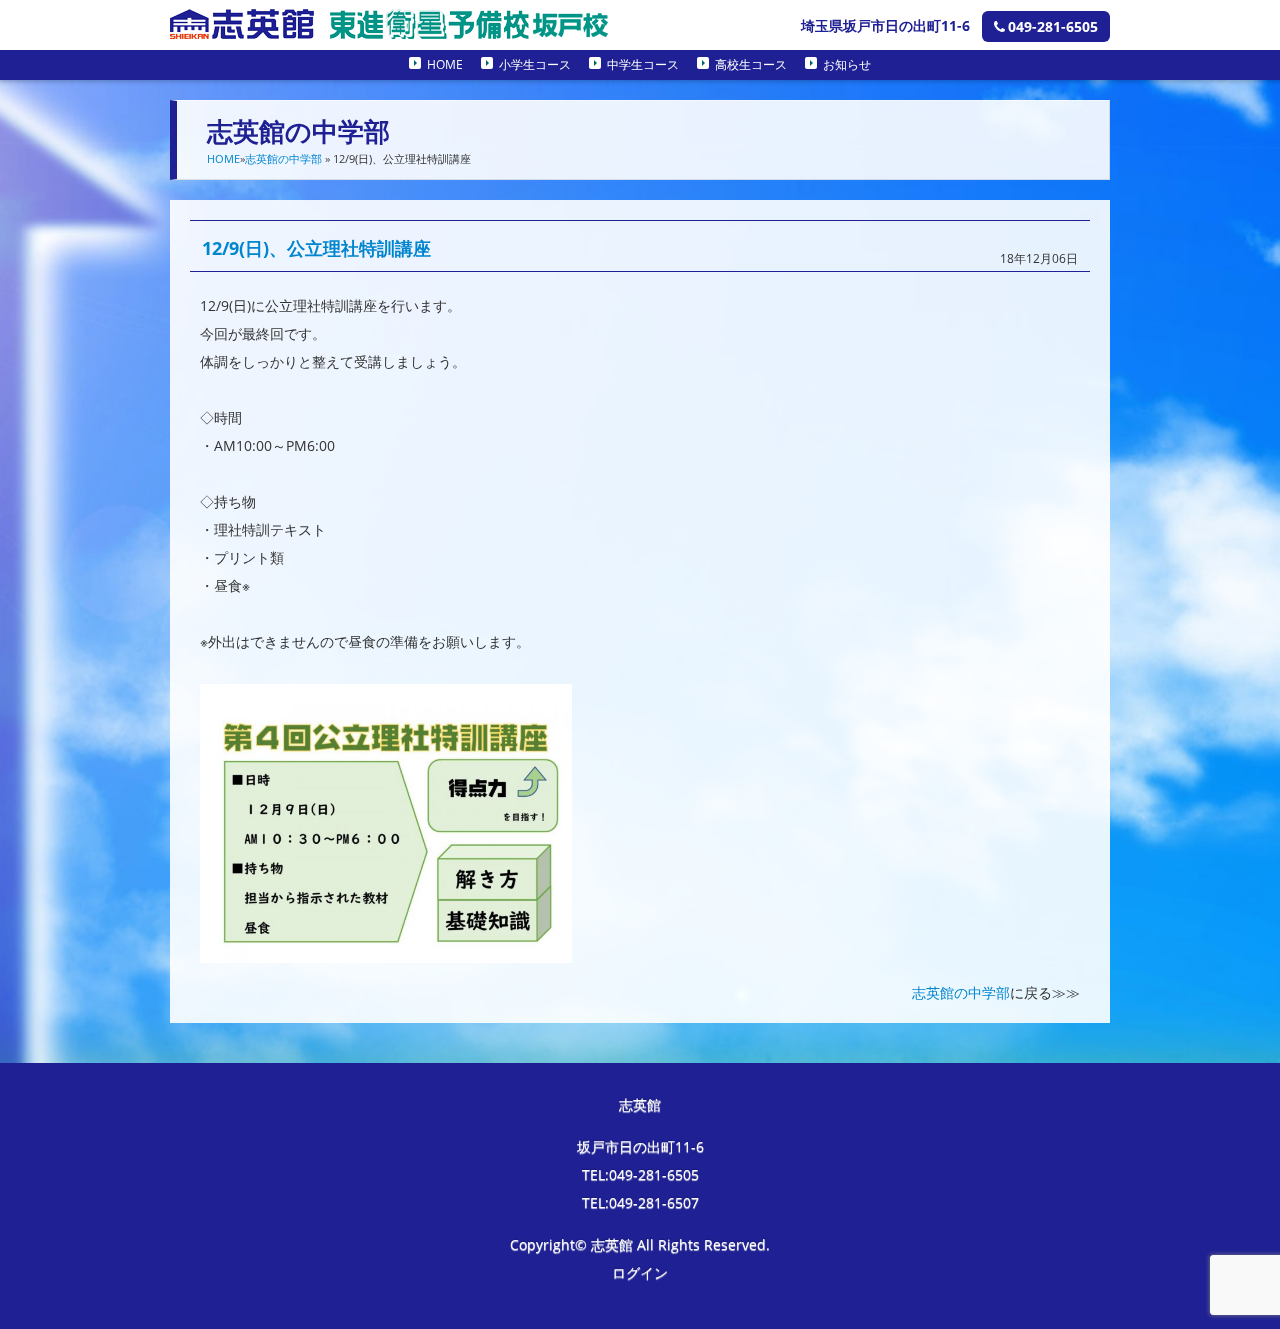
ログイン (640, 1272)
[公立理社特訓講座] (386, 948)
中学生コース (643, 64)
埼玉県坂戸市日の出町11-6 (885, 25)
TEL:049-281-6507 (640, 1202)
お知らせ (847, 64)
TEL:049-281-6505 (640, 1174)
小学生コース (535, 64)
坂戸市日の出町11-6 (640, 1146)
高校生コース (751, 64)
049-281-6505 (1053, 26)
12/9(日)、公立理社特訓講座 (316, 248)
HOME (445, 64)
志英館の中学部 (283, 158)
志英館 (640, 1104)
